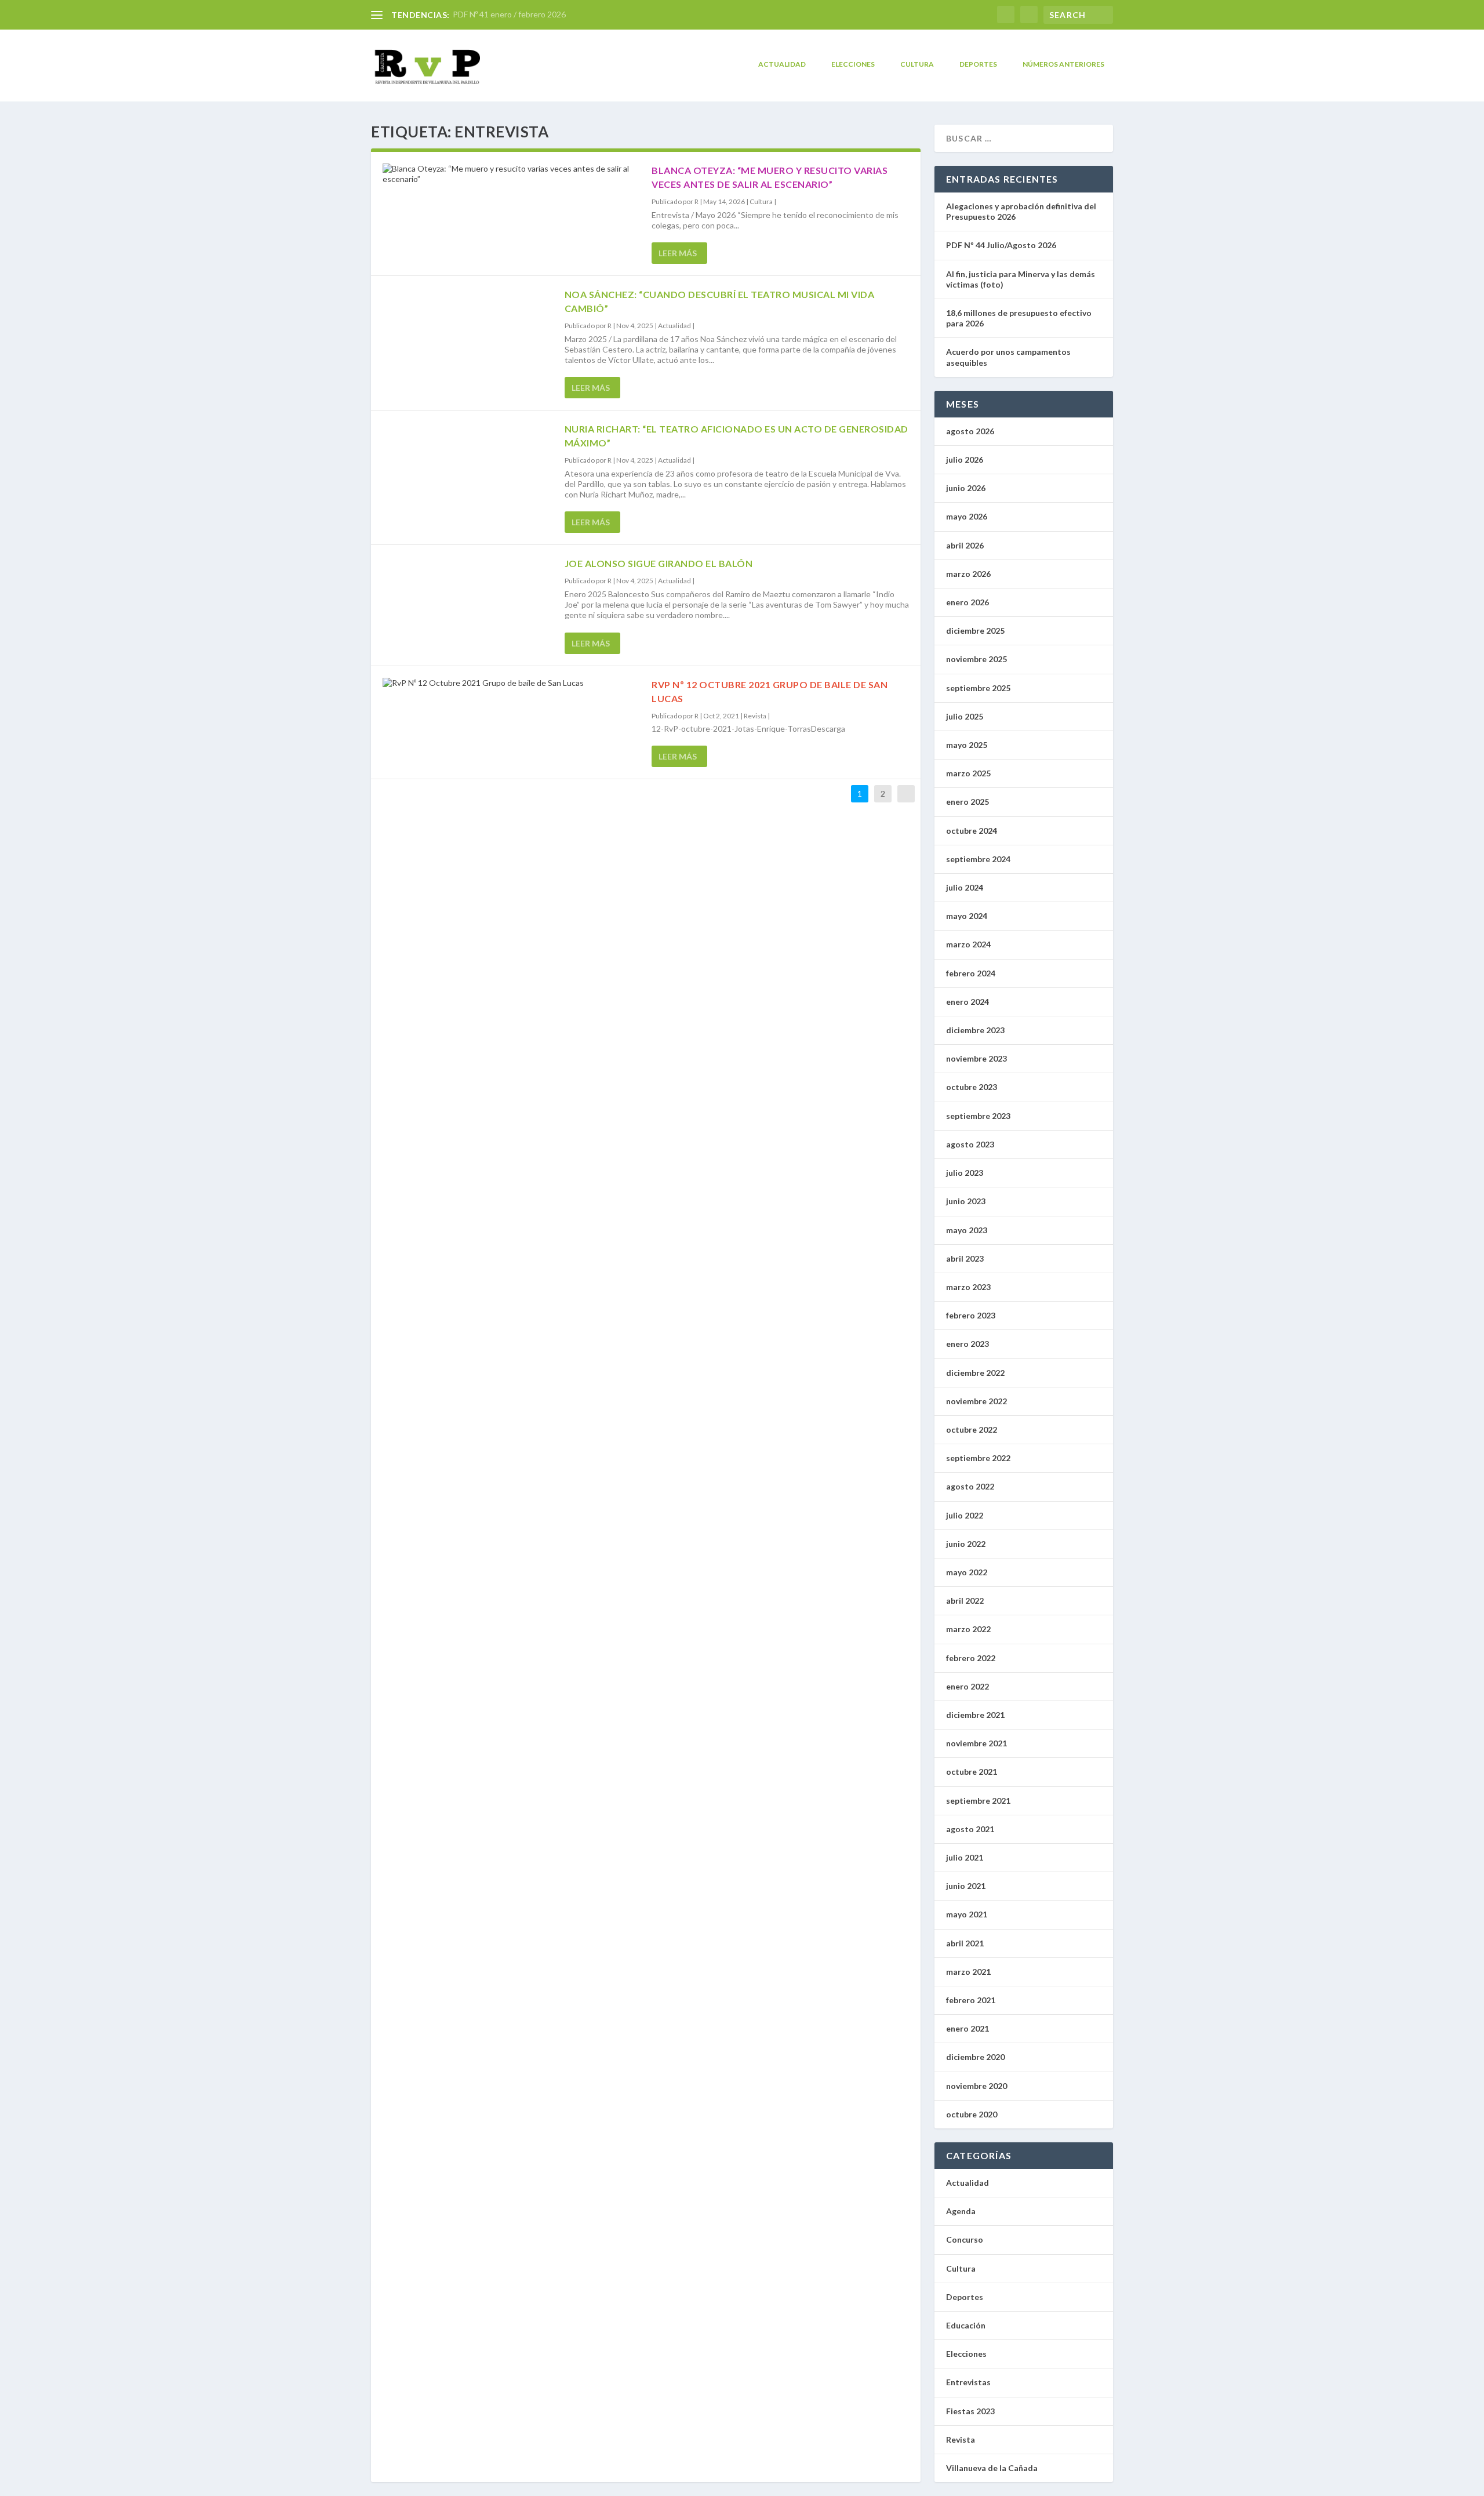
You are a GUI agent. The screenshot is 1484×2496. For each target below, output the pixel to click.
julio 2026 (965, 459)
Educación (966, 2325)
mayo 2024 (967, 916)
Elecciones (853, 64)
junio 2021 (966, 1886)
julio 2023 (965, 1173)
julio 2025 (965, 716)
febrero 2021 (971, 2000)
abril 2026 (965, 545)
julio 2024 (965, 887)
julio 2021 (965, 1857)
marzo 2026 (968, 574)
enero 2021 (967, 2028)
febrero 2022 (971, 1658)
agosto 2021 (970, 1829)
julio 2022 (965, 1515)
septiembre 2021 (978, 1801)
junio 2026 (966, 488)
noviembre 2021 (976, 1743)
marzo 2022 (968, 1629)
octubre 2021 (972, 1772)
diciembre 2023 (975, 1030)
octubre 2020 (972, 2114)
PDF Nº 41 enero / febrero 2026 (509, 14)
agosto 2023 (970, 1144)
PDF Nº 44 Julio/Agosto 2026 (1001, 245)
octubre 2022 (972, 1429)
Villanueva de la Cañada (992, 2468)
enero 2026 (967, 602)
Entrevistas (968, 2382)
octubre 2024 (972, 831)
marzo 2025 (968, 773)
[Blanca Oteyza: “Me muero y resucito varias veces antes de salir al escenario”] (511, 174)
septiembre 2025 (978, 688)
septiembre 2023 (978, 1116)
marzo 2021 (968, 1972)
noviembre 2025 (976, 659)
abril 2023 (965, 1258)
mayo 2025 (967, 745)
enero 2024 (967, 1002)
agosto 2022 (970, 1486)
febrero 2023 (971, 1315)
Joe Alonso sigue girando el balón (659, 563)
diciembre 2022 (975, 1373)
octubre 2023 (972, 1087)
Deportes (978, 64)
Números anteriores (1063, 64)
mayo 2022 (967, 1572)
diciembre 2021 (975, 1715)
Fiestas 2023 (970, 2411)
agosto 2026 (970, 431)
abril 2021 (965, 1943)
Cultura (917, 64)
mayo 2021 (967, 1914)
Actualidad (782, 64)
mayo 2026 (967, 516)
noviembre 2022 (976, 1401)
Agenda (961, 2211)
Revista (755, 716)
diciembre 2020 (975, 2057)
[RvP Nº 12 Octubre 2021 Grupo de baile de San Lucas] (511, 683)
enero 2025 (967, 802)
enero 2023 (967, 1344)
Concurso (965, 2239)
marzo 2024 (968, 944)
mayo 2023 (967, 1230)
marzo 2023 (968, 1287)
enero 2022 (967, 1686)
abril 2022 (965, 1601)
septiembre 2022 (978, 1458)
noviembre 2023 (976, 1058)
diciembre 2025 (975, 631)
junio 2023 (966, 1201)
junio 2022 (966, 1544)
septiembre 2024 (978, 859)
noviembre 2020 (976, 2086)
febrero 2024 (971, 973)
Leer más (678, 253)
